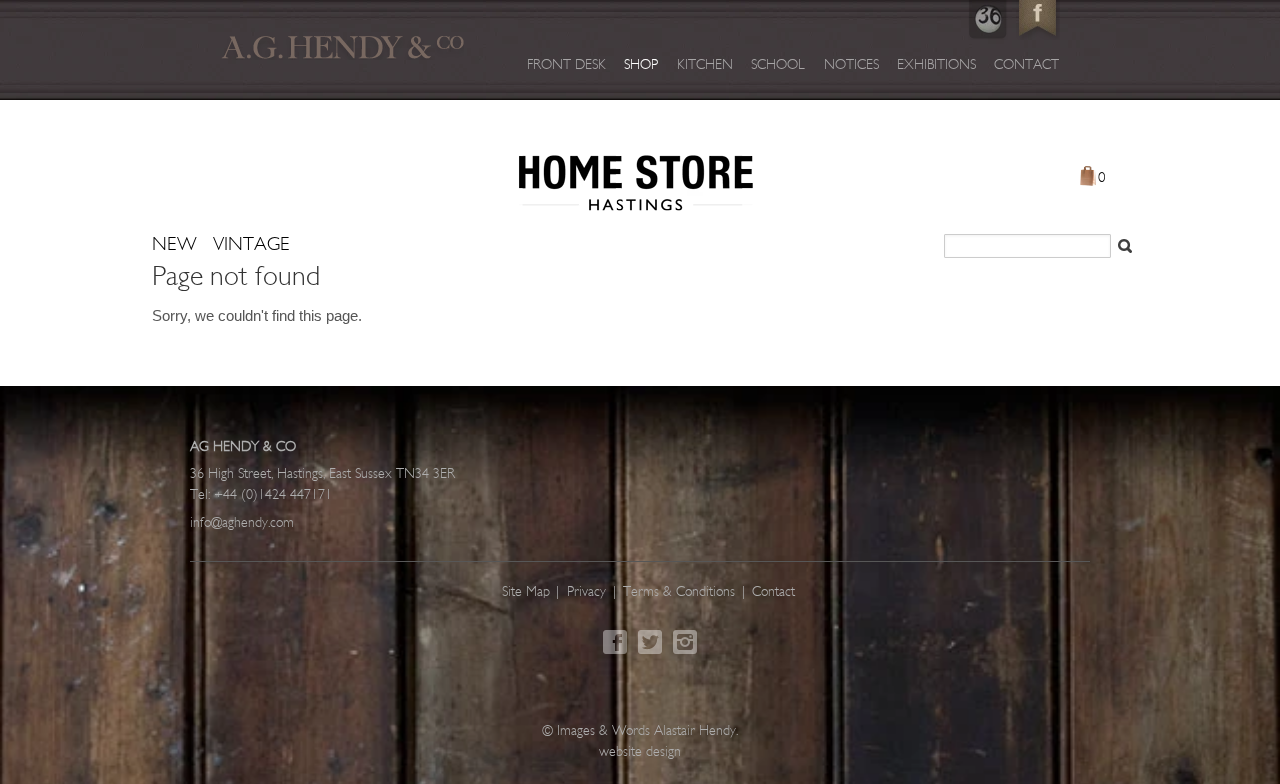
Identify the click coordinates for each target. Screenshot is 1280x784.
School (778, 65)
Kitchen (705, 65)
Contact (1026, 65)
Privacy (586, 592)
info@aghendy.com (242, 523)
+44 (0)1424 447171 (273, 495)
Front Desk (566, 65)
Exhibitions (936, 65)
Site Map (526, 592)
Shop (641, 65)
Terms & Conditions (679, 592)
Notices (851, 65)
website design (640, 752)
